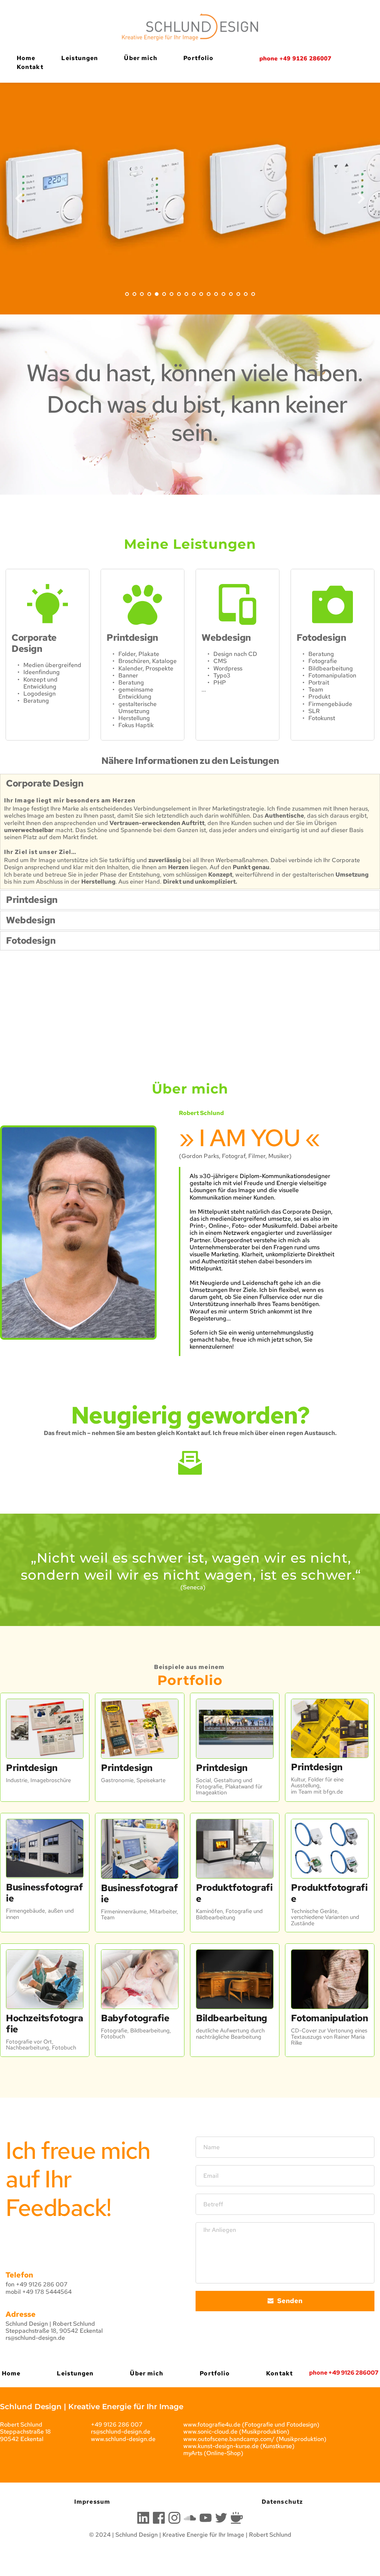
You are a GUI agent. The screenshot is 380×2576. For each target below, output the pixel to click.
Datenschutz (282, 2502)
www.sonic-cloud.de (210, 2432)
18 (253, 294)
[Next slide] (361, 198)
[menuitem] (26, 58)
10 (194, 294)
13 (216, 294)
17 (246, 294)
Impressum (92, 2502)
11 (201, 294)
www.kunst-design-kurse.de (221, 2446)
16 (238, 294)
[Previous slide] (19, 198)
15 (231, 294)
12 (209, 294)
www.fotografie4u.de (212, 2425)
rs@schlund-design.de (35, 2338)
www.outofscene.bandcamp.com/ (229, 2439)
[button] (190, 784)
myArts (193, 2453)
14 (223, 294)
